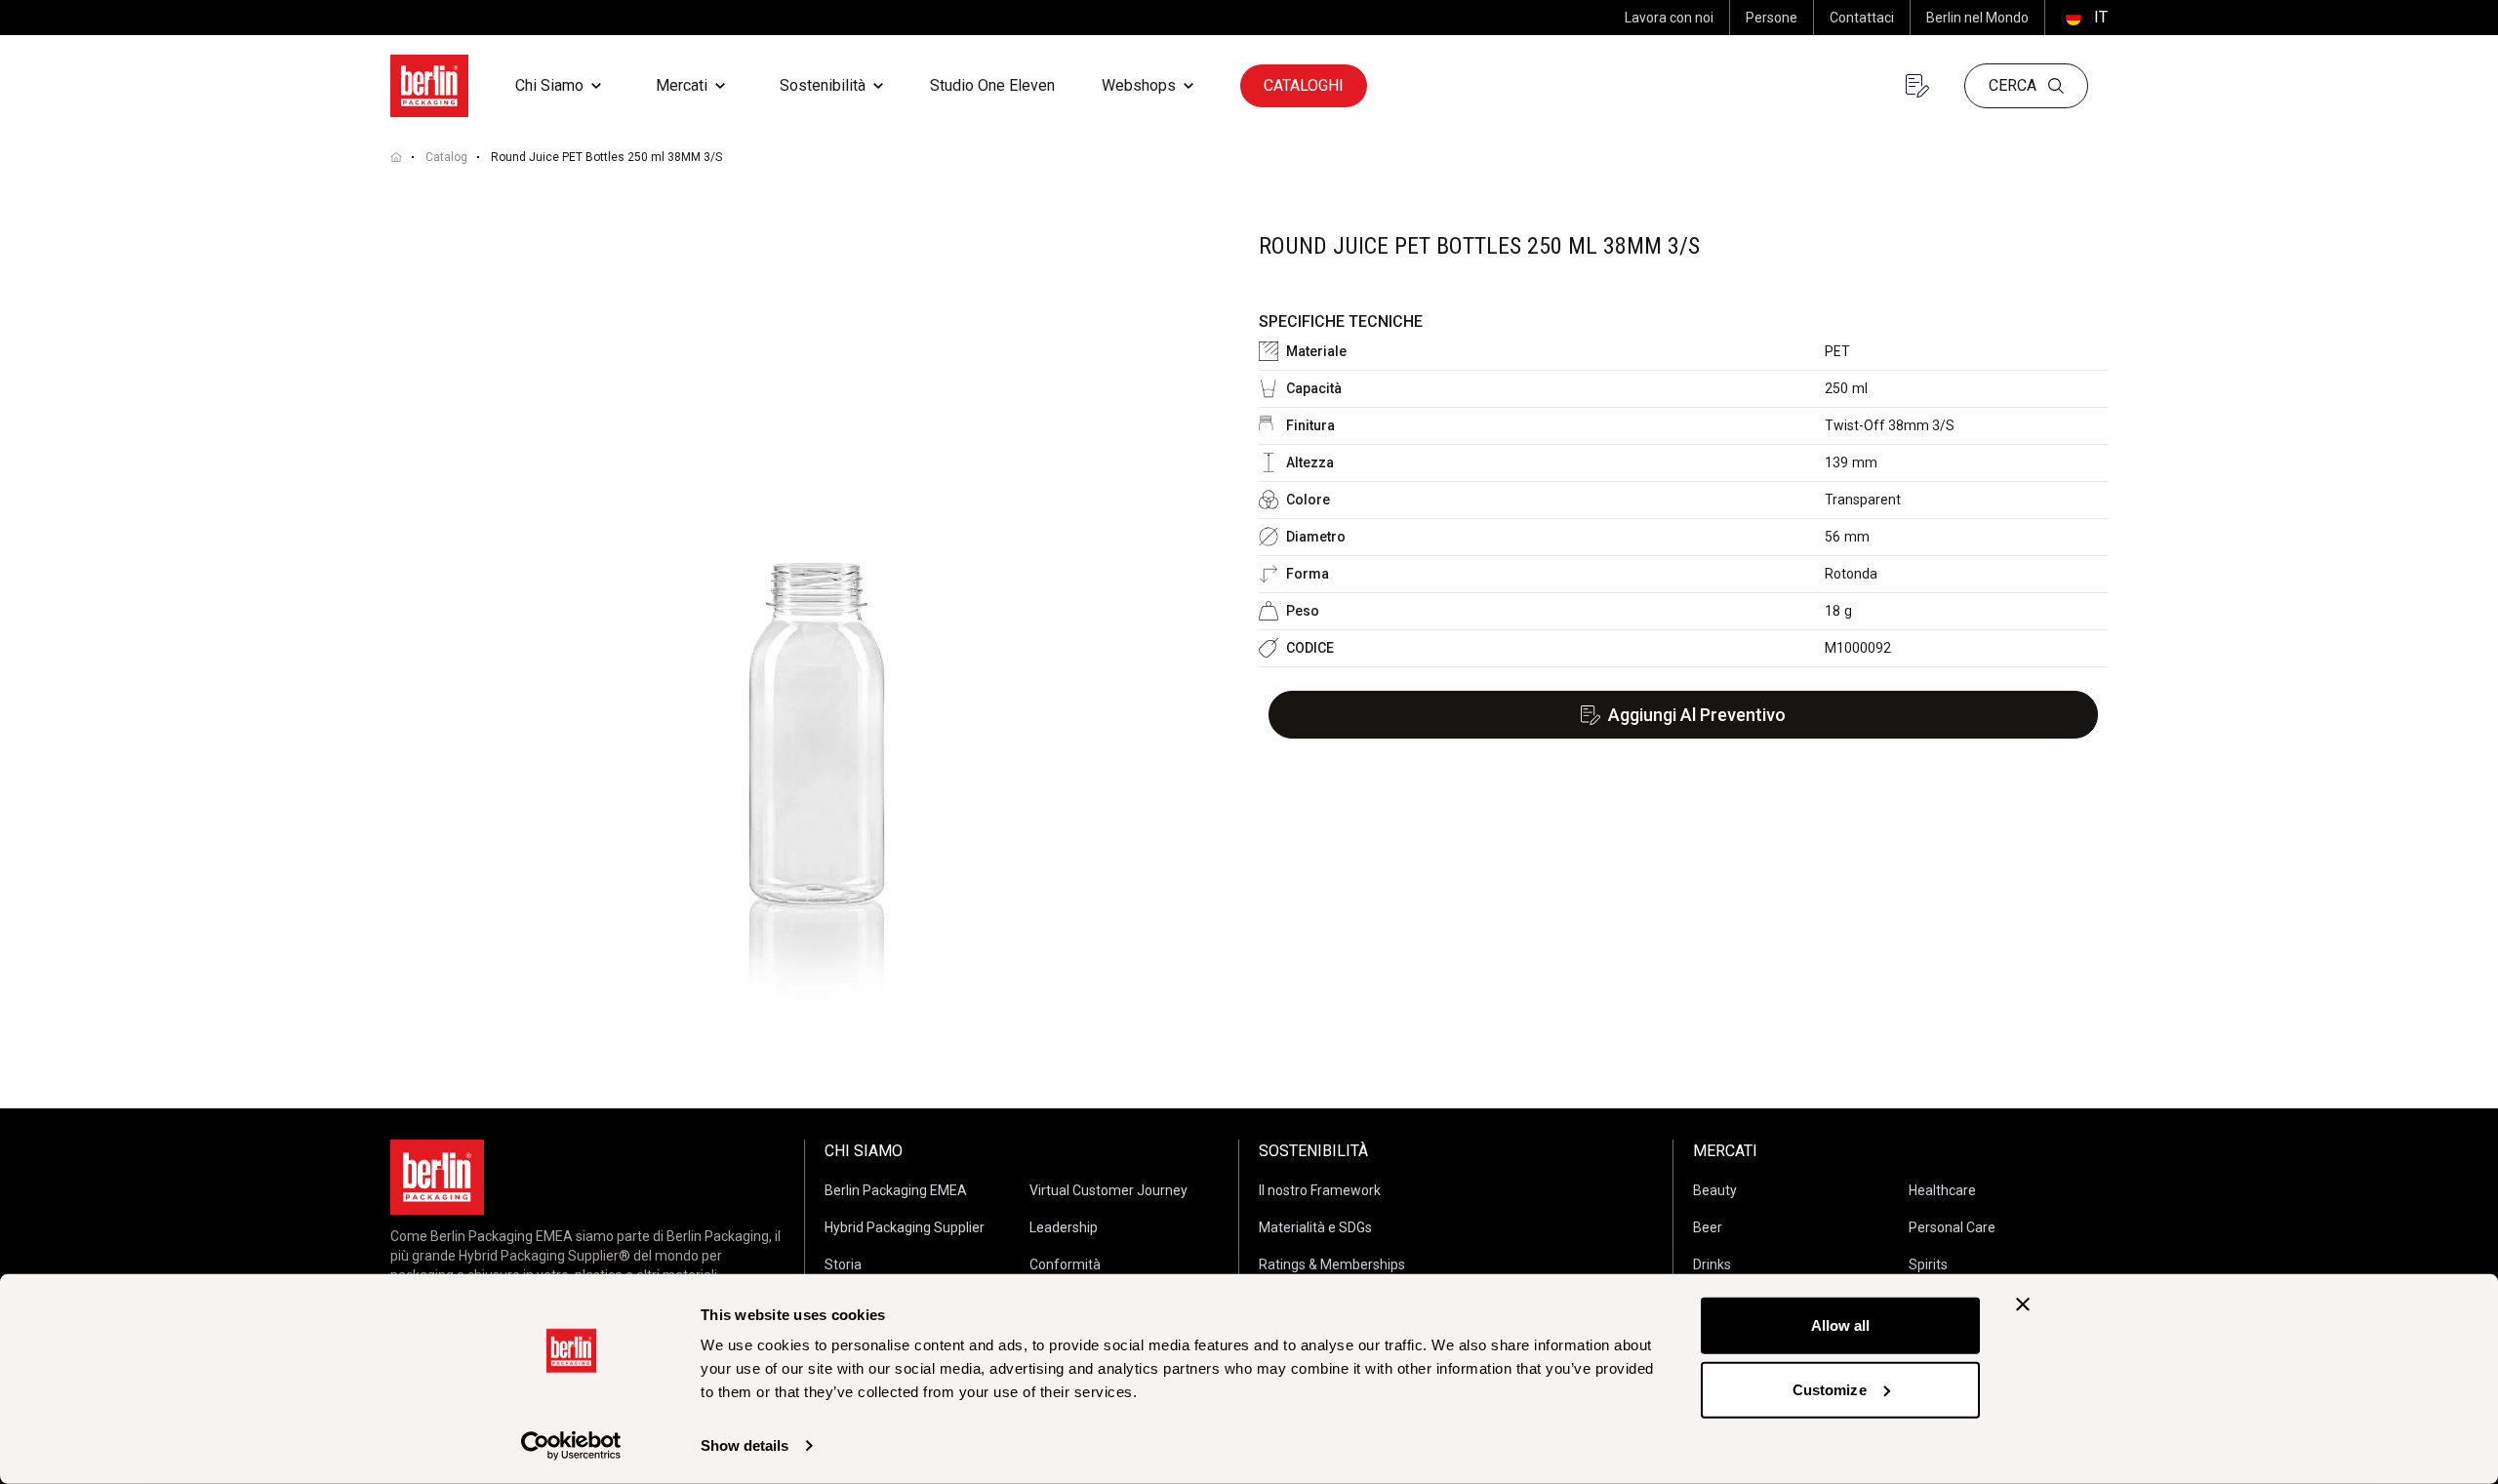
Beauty (1715, 1190)
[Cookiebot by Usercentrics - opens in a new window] (571, 1446)
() (2084, 17)
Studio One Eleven (992, 85)
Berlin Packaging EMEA (896, 1190)
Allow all (1841, 1325)
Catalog (446, 157)
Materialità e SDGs (1315, 1227)
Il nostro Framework (1320, 1190)
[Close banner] (2023, 1304)
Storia (843, 1264)
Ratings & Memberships (1332, 1264)
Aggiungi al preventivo (1697, 715)
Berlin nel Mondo (1977, 18)
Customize (1830, 1389)
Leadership (1064, 1227)
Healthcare (1942, 1190)
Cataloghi (1304, 85)
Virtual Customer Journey (1108, 1190)
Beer (1708, 1227)
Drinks (1712, 1264)
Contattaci (1862, 18)
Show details (745, 1445)
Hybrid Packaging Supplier (905, 1227)
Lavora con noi (1669, 18)
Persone (1772, 18)
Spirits (1928, 1264)
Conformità (1065, 1264)
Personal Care (1952, 1227)
